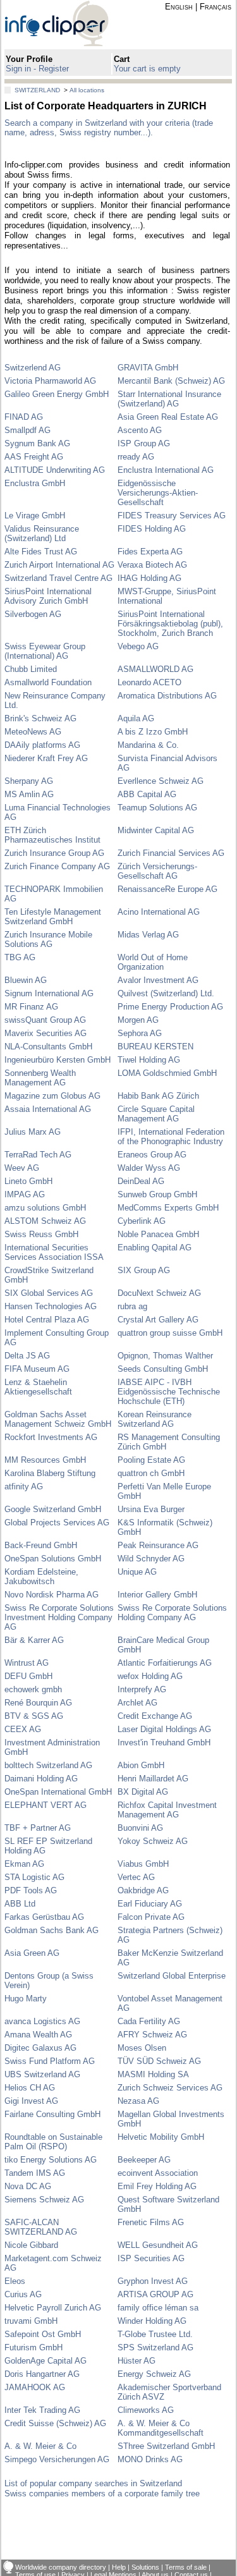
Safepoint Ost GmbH (43, 2334)
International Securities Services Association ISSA (54, 1252)
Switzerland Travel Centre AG (58, 578)
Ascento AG (140, 430)
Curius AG (23, 2294)
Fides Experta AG (150, 552)
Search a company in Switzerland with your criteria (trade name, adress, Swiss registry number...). (109, 128)
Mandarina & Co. (148, 745)
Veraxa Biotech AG (152, 565)
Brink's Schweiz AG (40, 718)
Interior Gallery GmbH (157, 1595)
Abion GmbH (141, 1765)
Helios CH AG (30, 2088)
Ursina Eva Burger (151, 1509)
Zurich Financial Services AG (171, 853)
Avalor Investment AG (158, 980)
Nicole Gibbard (31, 2245)
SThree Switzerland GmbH (166, 2446)
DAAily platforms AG (42, 745)
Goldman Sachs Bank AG (52, 1930)
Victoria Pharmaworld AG (50, 381)
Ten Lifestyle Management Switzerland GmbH (53, 917)
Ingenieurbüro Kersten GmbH (58, 1060)
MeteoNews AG (33, 732)
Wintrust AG (27, 1663)
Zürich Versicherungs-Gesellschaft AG (157, 871)
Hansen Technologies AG (51, 1306)
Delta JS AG (27, 1356)
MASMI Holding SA (153, 2074)
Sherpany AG (29, 781)
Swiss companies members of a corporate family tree (102, 2494)
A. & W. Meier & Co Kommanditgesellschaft (161, 2428)
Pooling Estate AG (151, 1460)
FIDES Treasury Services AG (172, 516)
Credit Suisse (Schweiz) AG (55, 2423)
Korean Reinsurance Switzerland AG (155, 1419)
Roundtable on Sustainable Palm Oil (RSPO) (53, 2142)
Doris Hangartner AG (42, 2374)
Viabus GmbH (143, 1864)
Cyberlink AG (142, 1221)
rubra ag (132, 1306)
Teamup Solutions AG (157, 808)
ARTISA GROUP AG (155, 2294)
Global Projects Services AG (57, 1523)
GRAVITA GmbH (148, 368)
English (179, 7)
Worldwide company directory (61, 2567)
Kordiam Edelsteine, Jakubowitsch (41, 1577)
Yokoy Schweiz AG (153, 1841)
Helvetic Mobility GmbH (161, 2137)
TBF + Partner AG (38, 1828)
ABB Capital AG (147, 794)
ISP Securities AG (151, 2258)
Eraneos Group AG (152, 1155)
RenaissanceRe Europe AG (167, 889)
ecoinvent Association (158, 2173)
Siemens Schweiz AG (44, 2200)
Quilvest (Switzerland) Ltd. (166, 993)
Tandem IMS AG (35, 2173)
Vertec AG (136, 1877)
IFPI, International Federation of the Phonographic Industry (171, 1137)
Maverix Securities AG (46, 1033)
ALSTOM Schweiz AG (45, 1221)
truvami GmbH (31, 2321)
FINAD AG (24, 417)
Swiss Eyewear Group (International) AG (45, 651)
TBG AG (20, 957)
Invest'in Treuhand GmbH (164, 1743)
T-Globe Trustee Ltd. (155, 2334)
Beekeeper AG (144, 2160)
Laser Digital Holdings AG (164, 1729)
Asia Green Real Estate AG (168, 417)
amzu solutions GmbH (45, 1208)
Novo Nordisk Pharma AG (52, 1595)
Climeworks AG (146, 2410)
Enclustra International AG (166, 470)
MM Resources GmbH (45, 1460)
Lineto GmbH (28, 1181)
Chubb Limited (31, 669)
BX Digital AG (143, 1792)
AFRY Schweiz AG (152, 2035)
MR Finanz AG (31, 1007)
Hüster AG (137, 2361)
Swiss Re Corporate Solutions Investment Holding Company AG (59, 1617)
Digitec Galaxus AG (40, 2048)
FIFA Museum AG (37, 1369)
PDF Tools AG (31, 1890)
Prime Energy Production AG (170, 1007)
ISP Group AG (144, 443)
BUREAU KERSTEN (155, 1047)
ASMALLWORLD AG (155, 669)
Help (119, 2567)
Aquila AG (136, 718)
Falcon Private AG (151, 1917)
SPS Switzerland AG (155, 2347)
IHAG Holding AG (149, 578)
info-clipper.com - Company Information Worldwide (68, 23)
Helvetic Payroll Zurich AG (53, 2308)
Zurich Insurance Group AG (54, 853)
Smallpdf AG (27, 430)
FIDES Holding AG (152, 529)
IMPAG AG (25, 1194)
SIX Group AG (144, 1270)
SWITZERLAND (37, 90)
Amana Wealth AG (38, 2035)
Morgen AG (138, 1020)
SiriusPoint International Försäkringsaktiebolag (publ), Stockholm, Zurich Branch (170, 624)
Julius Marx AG (33, 1132)
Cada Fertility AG (149, 2021)
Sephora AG (140, 1033)
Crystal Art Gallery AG (158, 1320)
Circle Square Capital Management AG (156, 1114)
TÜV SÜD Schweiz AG (159, 2061)
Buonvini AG (140, 1828)
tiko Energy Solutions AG (51, 2160)
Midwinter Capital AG (156, 830)
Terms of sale (186, 2567)
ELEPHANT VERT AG (46, 1805)
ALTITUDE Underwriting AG (55, 470)
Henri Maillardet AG (153, 1779)
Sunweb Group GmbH (157, 1194)
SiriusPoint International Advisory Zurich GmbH (48, 596)
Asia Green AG (32, 1953)
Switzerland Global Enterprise (172, 1976)
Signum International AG (49, 993)
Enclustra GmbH (35, 483)
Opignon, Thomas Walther (165, 1356)
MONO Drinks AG (150, 2459)
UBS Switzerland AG (42, 2074)
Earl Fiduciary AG (150, 1904)
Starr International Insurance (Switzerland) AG (169, 399)
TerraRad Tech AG (38, 1155)
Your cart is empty (147, 69)
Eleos (15, 2281)
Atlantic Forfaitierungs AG (165, 1663)
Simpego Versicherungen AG (57, 2459)
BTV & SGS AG (34, 1716)
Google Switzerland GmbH (53, 1509)
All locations (87, 90)
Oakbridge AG (143, 1890)
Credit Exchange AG (155, 1716)
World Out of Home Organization (153, 962)
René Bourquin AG (38, 1703)
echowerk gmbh (33, 1689)
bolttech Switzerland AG (48, 1765)
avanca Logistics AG (42, 2021)
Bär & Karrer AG (34, 1640)
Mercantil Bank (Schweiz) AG (171, 381)
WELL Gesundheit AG (158, 2245)
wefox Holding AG (150, 1676)
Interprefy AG (142, 1689)
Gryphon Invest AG (153, 2281)
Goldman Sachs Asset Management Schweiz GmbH (58, 1419)
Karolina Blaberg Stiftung (50, 1473)
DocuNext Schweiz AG (159, 1293)
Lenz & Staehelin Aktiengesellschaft (38, 1387)
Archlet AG (137, 1703)
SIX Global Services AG (49, 1293)
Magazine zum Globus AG (52, 1096)
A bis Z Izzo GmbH (153, 732)
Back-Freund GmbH (41, 1545)
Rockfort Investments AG (51, 1437)
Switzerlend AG (33, 368)
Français (216, 7)
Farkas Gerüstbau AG (44, 1917)
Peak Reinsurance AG (158, 1545)
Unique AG (137, 1572)
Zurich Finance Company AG (57, 866)
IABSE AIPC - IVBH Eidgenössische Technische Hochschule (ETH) (169, 1392)
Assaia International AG (48, 1109)
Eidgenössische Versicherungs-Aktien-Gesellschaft (158, 493)
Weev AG (22, 1168)
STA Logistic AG (34, 1877)
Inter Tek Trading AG (42, 2410)
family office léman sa (158, 2308)
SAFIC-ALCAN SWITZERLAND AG (41, 2227)
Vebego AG (138, 646)
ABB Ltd (20, 1904)
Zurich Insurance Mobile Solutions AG (48, 939)
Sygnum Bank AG (37, 443)
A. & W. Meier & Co (40, 2446)
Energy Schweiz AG (154, 2374)
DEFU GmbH (28, 1676)
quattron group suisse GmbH (170, 1333)
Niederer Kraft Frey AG (46, 758)
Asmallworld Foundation (48, 682)
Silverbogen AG (33, 614)
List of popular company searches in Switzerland (93, 2483)
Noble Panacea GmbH (158, 1234)
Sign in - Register (37, 69)
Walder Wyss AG (149, 1168)
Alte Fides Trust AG (41, 552)
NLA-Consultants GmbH (48, 1047)
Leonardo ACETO (149, 682)
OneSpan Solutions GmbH (53, 1559)
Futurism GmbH (33, 2347)
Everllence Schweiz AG (161, 781)
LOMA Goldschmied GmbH (167, 1073)
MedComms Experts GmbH (168, 1208)
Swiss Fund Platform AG (50, 2061)
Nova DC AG (28, 2186)
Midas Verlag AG (148, 935)
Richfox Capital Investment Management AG (167, 1810)
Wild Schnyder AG (151, 1559)
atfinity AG (24, 1486)
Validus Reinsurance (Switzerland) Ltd (42, 534)
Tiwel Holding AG (149, 1060)
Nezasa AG (138, 2101)
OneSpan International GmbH (58, 1792)
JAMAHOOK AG (35, 2387)
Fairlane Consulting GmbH (52, 2114)
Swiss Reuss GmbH (41, 1234)
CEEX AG (23, 1729)
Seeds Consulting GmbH (163, 1369)
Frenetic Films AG (151, 2222)
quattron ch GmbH (151, 1473)
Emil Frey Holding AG (157, 2186)
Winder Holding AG (152, 2321)
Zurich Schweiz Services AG (170, 2088)
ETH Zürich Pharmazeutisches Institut (52, 835)
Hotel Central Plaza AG (47, 1320)
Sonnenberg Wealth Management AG (40, 1078)
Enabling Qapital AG (155, 1248)
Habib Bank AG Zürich (158, 1096)
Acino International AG (159, 912)
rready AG (136, 457)
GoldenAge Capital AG (46, 2361)
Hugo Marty (26, 1999)
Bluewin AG (26, 980)
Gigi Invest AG (31, 2101)
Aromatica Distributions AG (167, 696)
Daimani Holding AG (41, 1779)
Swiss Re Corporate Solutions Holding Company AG (172, 1613)
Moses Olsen (142, 2048)
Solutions (145, 2567)
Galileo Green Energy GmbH (57, 394)
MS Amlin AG (29, 794)
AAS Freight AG (34, 457)
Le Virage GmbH (35, 516)
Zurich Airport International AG (59, 565)
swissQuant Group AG (45, 1020)
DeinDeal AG (141, 1181)
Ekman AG (24, 1864)
